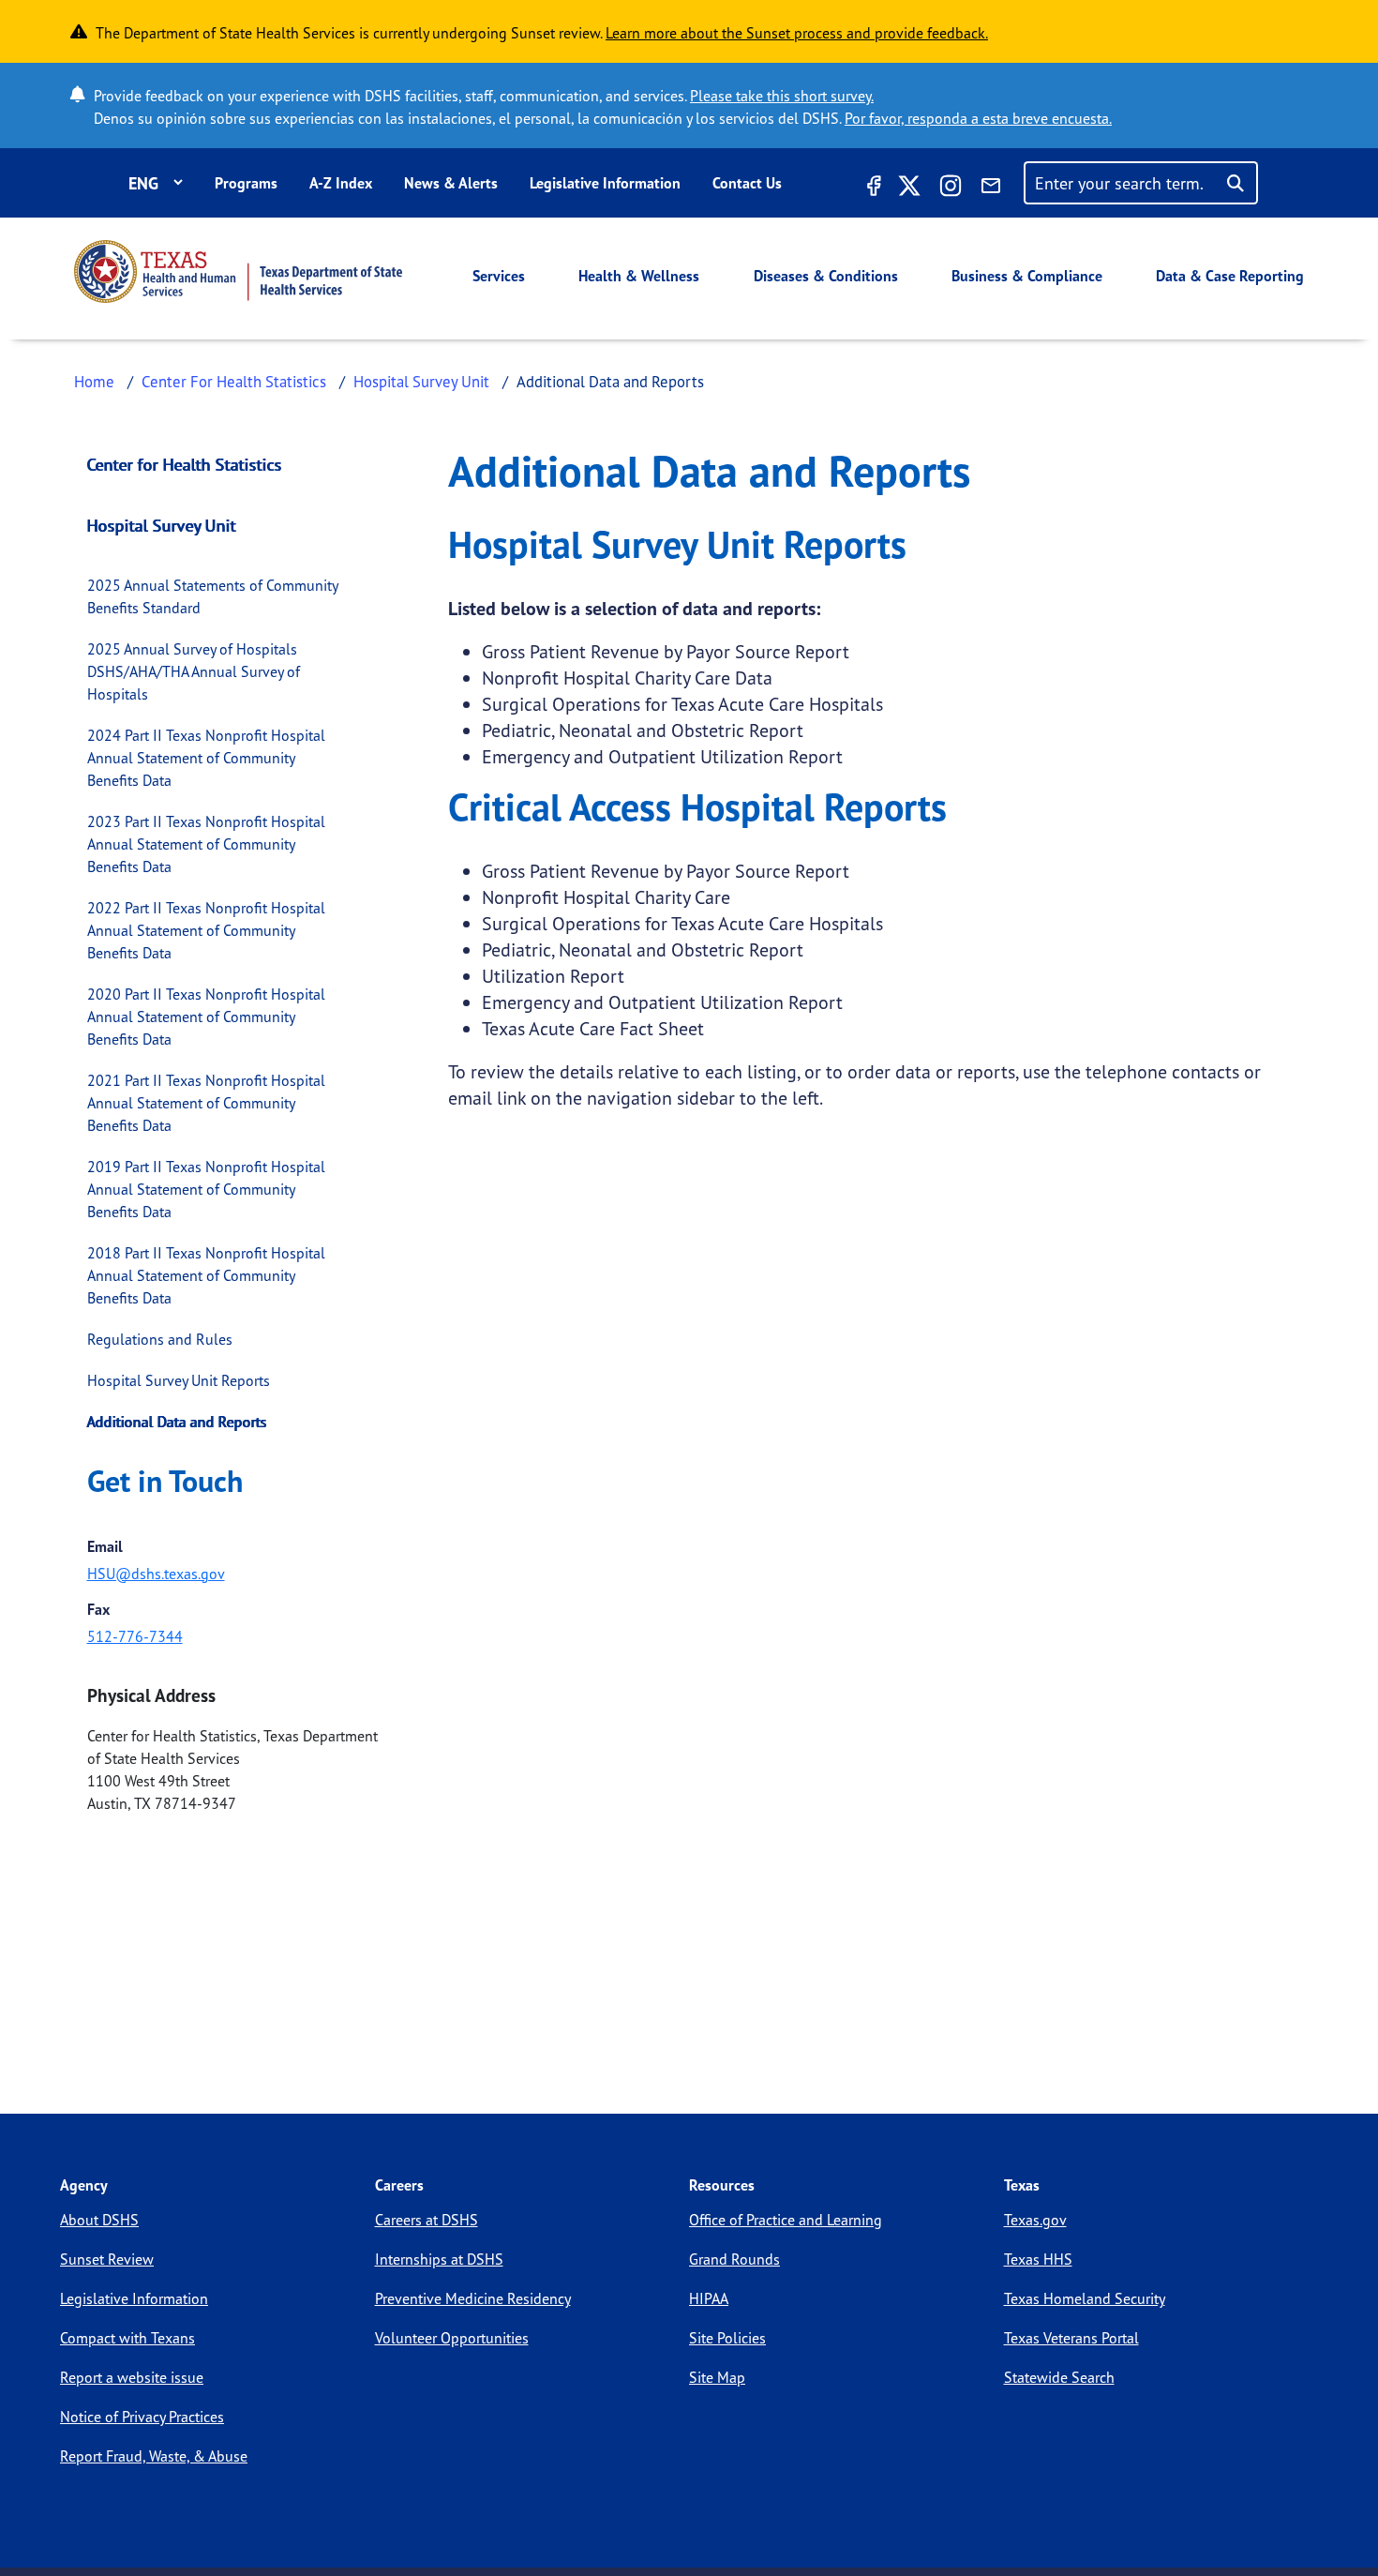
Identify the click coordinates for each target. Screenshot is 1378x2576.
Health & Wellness (639, 276)
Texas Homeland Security (1085, 2298)
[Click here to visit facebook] (872, 188)
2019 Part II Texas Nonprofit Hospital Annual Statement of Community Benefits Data (206, 1189)
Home (94, 381)
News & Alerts (451, 183)
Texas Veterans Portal (1071, 2338)
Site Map (717, 2377)
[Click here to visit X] (909, 188)
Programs (246, 183)
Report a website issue (132, 2377)
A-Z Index (341, 183)
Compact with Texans (127, 2338)
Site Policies (727, 2338)
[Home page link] (238, 271)
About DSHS (99, 2220)
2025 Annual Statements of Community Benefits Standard (212, 596)
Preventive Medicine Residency (473, 2298)
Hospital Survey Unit (421, 381)
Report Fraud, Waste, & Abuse (154, 2456)
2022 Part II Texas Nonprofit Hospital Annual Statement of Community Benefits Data (206, 930)
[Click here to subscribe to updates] (991, 188)
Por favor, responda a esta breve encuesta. (978, 118)
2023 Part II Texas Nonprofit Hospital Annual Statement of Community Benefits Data (206, 844)
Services (499, 276)
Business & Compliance (1027, 276)
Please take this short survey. (782, 96)
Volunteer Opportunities (452, 2338)
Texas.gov (1035, 2220)
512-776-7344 (135, 1636)
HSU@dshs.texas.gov (156, 1574)
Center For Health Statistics (234, 381)
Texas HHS (1038, 2259)
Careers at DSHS (427, 2220)
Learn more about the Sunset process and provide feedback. (797, 33)
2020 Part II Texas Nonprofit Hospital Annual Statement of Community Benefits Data (206, 1017)
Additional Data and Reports (177, 1422)
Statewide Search (1059, 2377)
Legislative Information (605, 183)
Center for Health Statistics (185, 464)
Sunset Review (107, 2259)
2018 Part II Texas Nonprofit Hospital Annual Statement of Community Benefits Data (206, 1275)
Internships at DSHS (439, 2259)
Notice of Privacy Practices (142, 2417)
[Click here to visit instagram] (951, 188)
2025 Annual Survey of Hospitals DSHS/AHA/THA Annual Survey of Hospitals (194, 671)
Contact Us (747, 183)
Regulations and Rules (160, 1339)
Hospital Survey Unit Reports (179, 1380)
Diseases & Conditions (826, 276)
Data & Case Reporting (1230, 276)
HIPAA (709, 2298)
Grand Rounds (734, 2259)
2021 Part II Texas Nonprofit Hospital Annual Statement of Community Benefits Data (206, 1103)
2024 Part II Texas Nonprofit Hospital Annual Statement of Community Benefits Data (206, 758)
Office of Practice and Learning (786, 2220)
